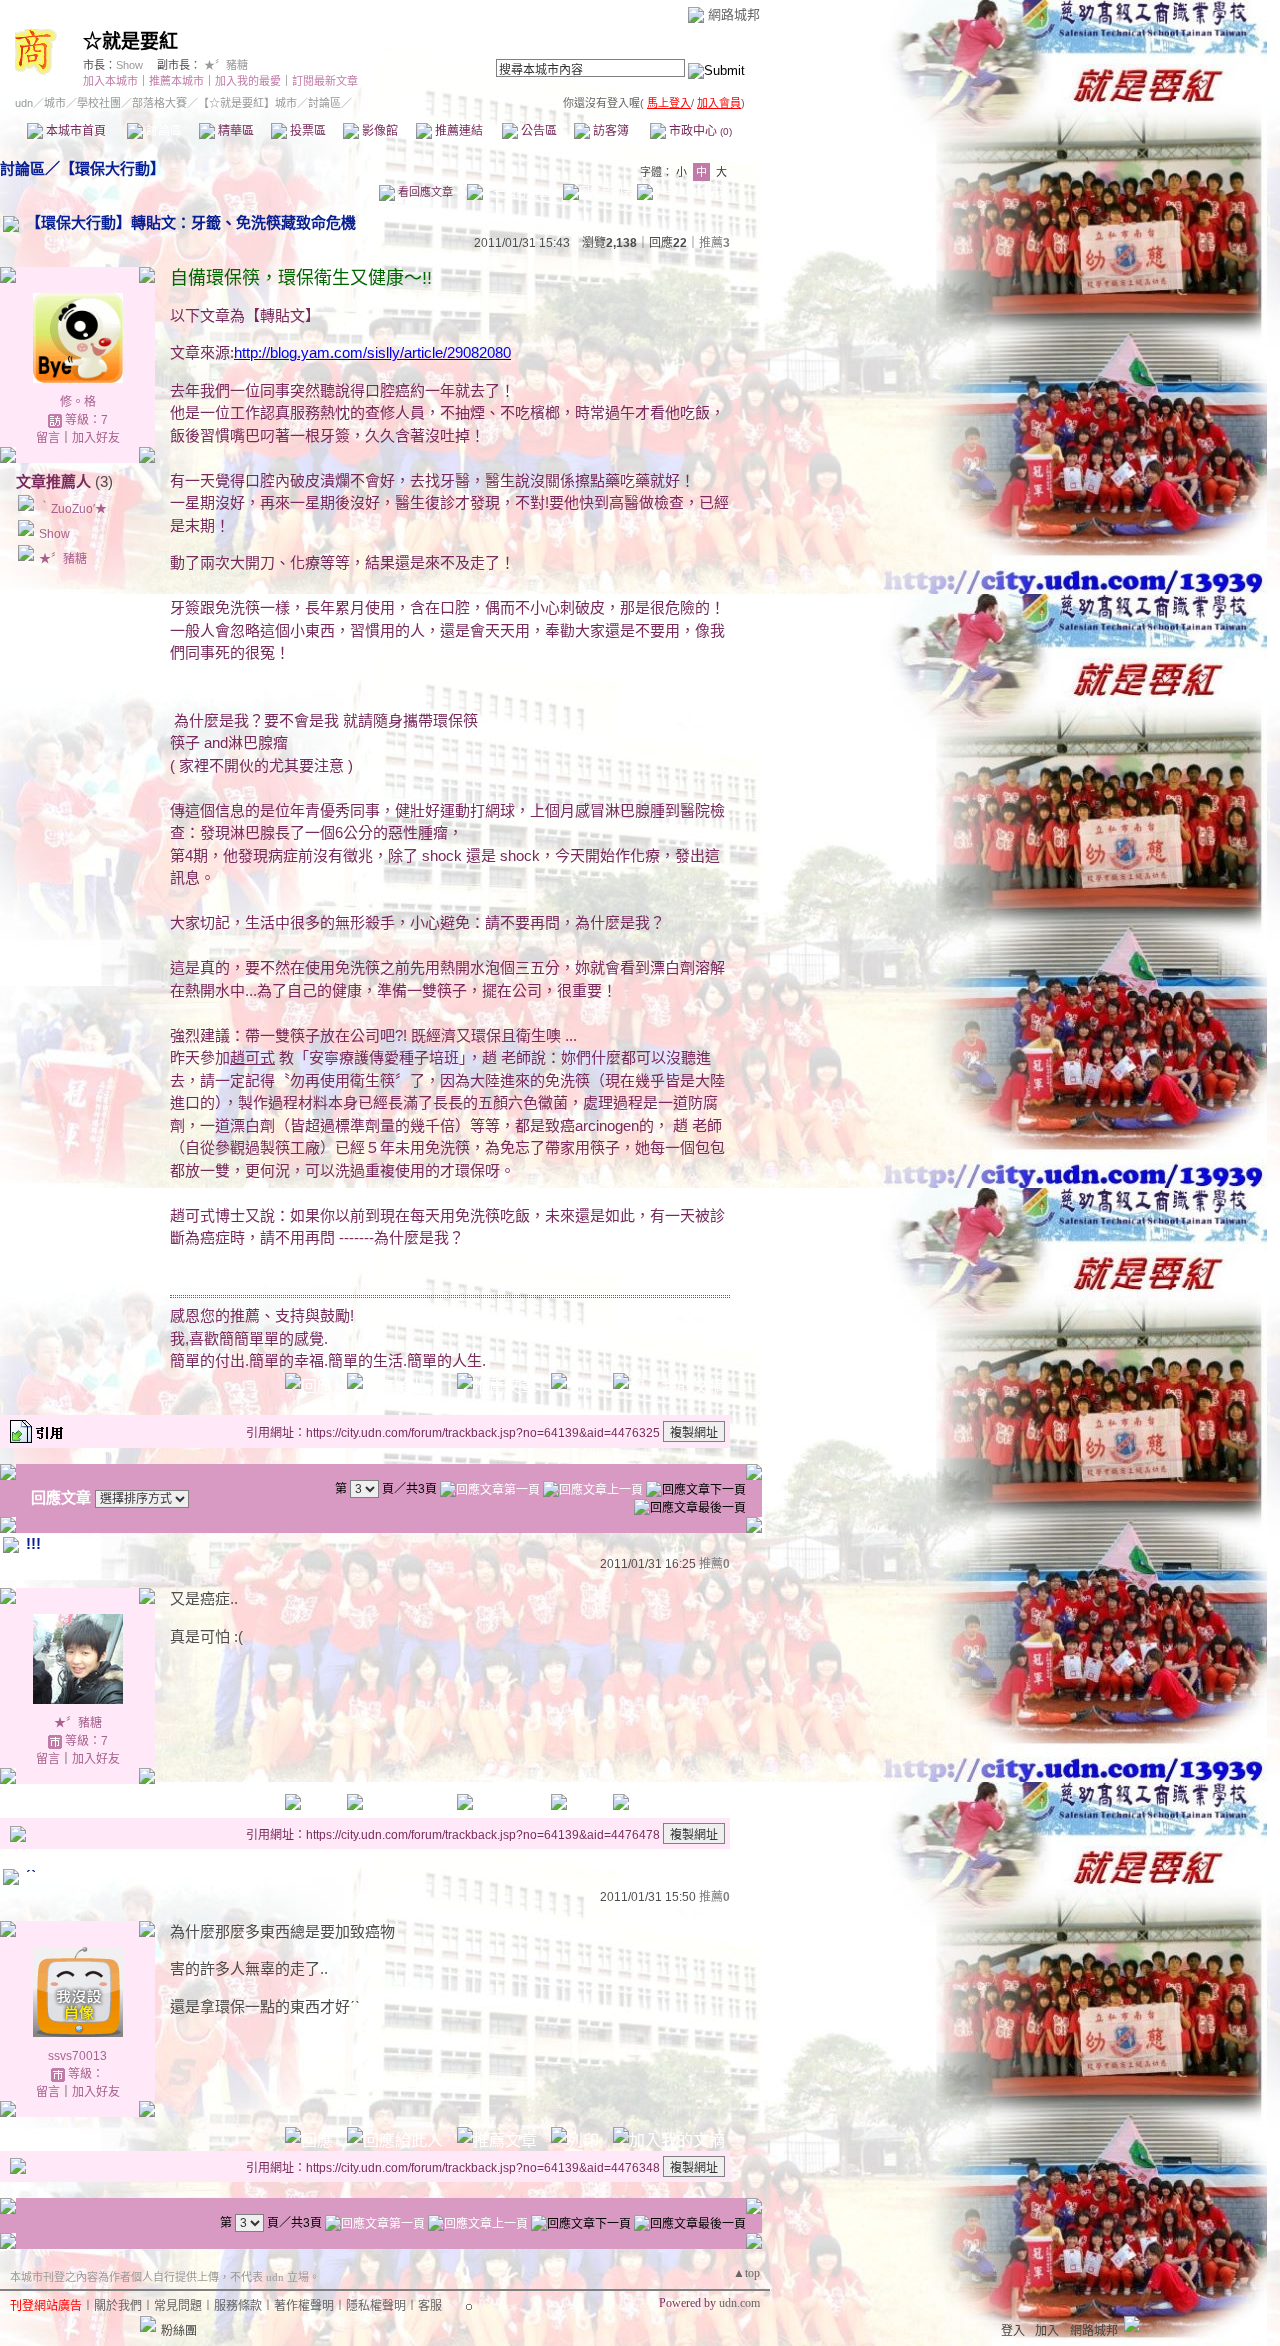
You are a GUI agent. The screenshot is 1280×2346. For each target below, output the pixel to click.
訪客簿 (609, 131)
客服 (430, 2306)
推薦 (714, 243)
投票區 (306, 131)
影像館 (378, 131)
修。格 (78, 402)
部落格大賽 (159, 103)
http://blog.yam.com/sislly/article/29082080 (372, 352)
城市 (55, 103)
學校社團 (99, 103)
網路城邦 (734, 14)
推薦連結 (457, 131)
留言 (48, 438)
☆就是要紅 (130, 41)
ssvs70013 (77, 2056)
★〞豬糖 (226, 65)
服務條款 (238, 2306)
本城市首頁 (74, 131)
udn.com (739, 2303)
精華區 (234, 131)
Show (129, 65)
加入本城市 (110, 81)
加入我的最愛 (248, 81)
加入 (1047, 2331)
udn (24, 103)
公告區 (537, 131)
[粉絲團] (148, 2324)
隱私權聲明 (376, 2306)
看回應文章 (424, 192)
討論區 (162, 131)
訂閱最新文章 (325, 81)
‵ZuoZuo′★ (73, 509)
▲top (746, 2273)
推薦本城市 (176, 81)
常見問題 (178, 2306)
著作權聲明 (304, 2306)
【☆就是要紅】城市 (247, 103)
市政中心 (699, 131)
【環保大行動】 (112, 168)
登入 (1013, 2331)
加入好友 (96, 438)
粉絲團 (179, 2331)
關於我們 (118, 2306)
